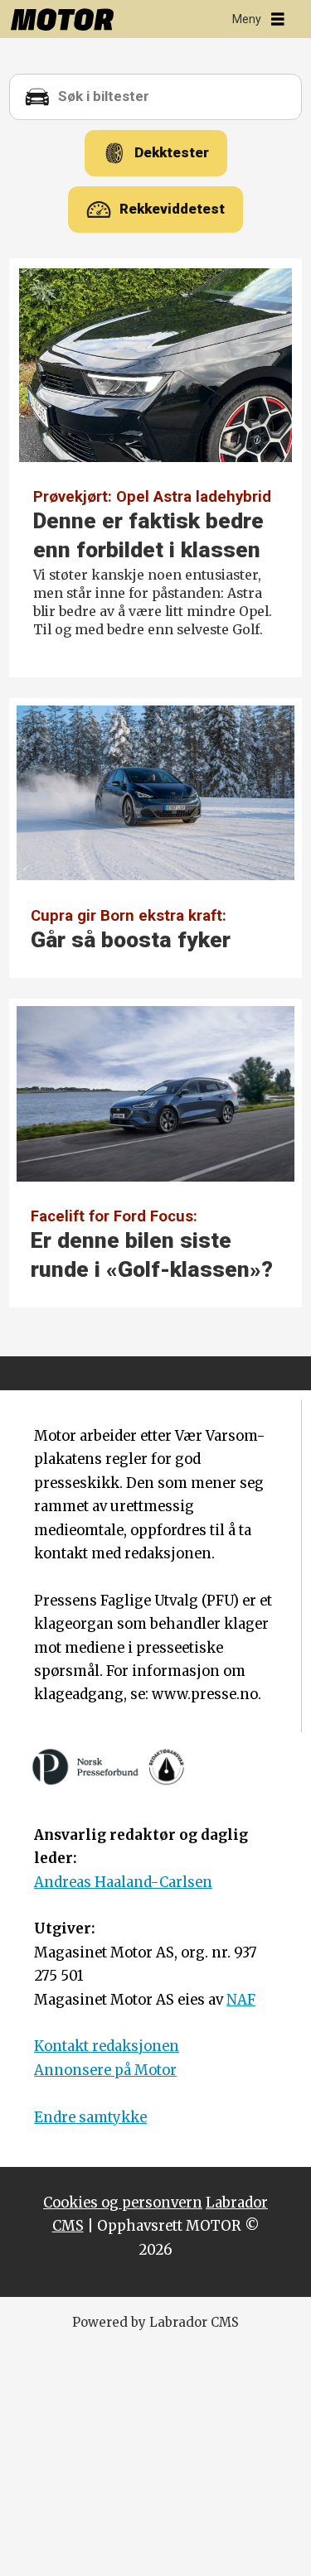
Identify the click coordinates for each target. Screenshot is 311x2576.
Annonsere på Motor (105, 2070)
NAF (241, 2000)
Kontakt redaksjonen (107, 2046)
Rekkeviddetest (172, 209)
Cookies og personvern (123, 2203)
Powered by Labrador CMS (155, 2322)
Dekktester (172, 152)
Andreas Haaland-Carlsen (123, 1883)
